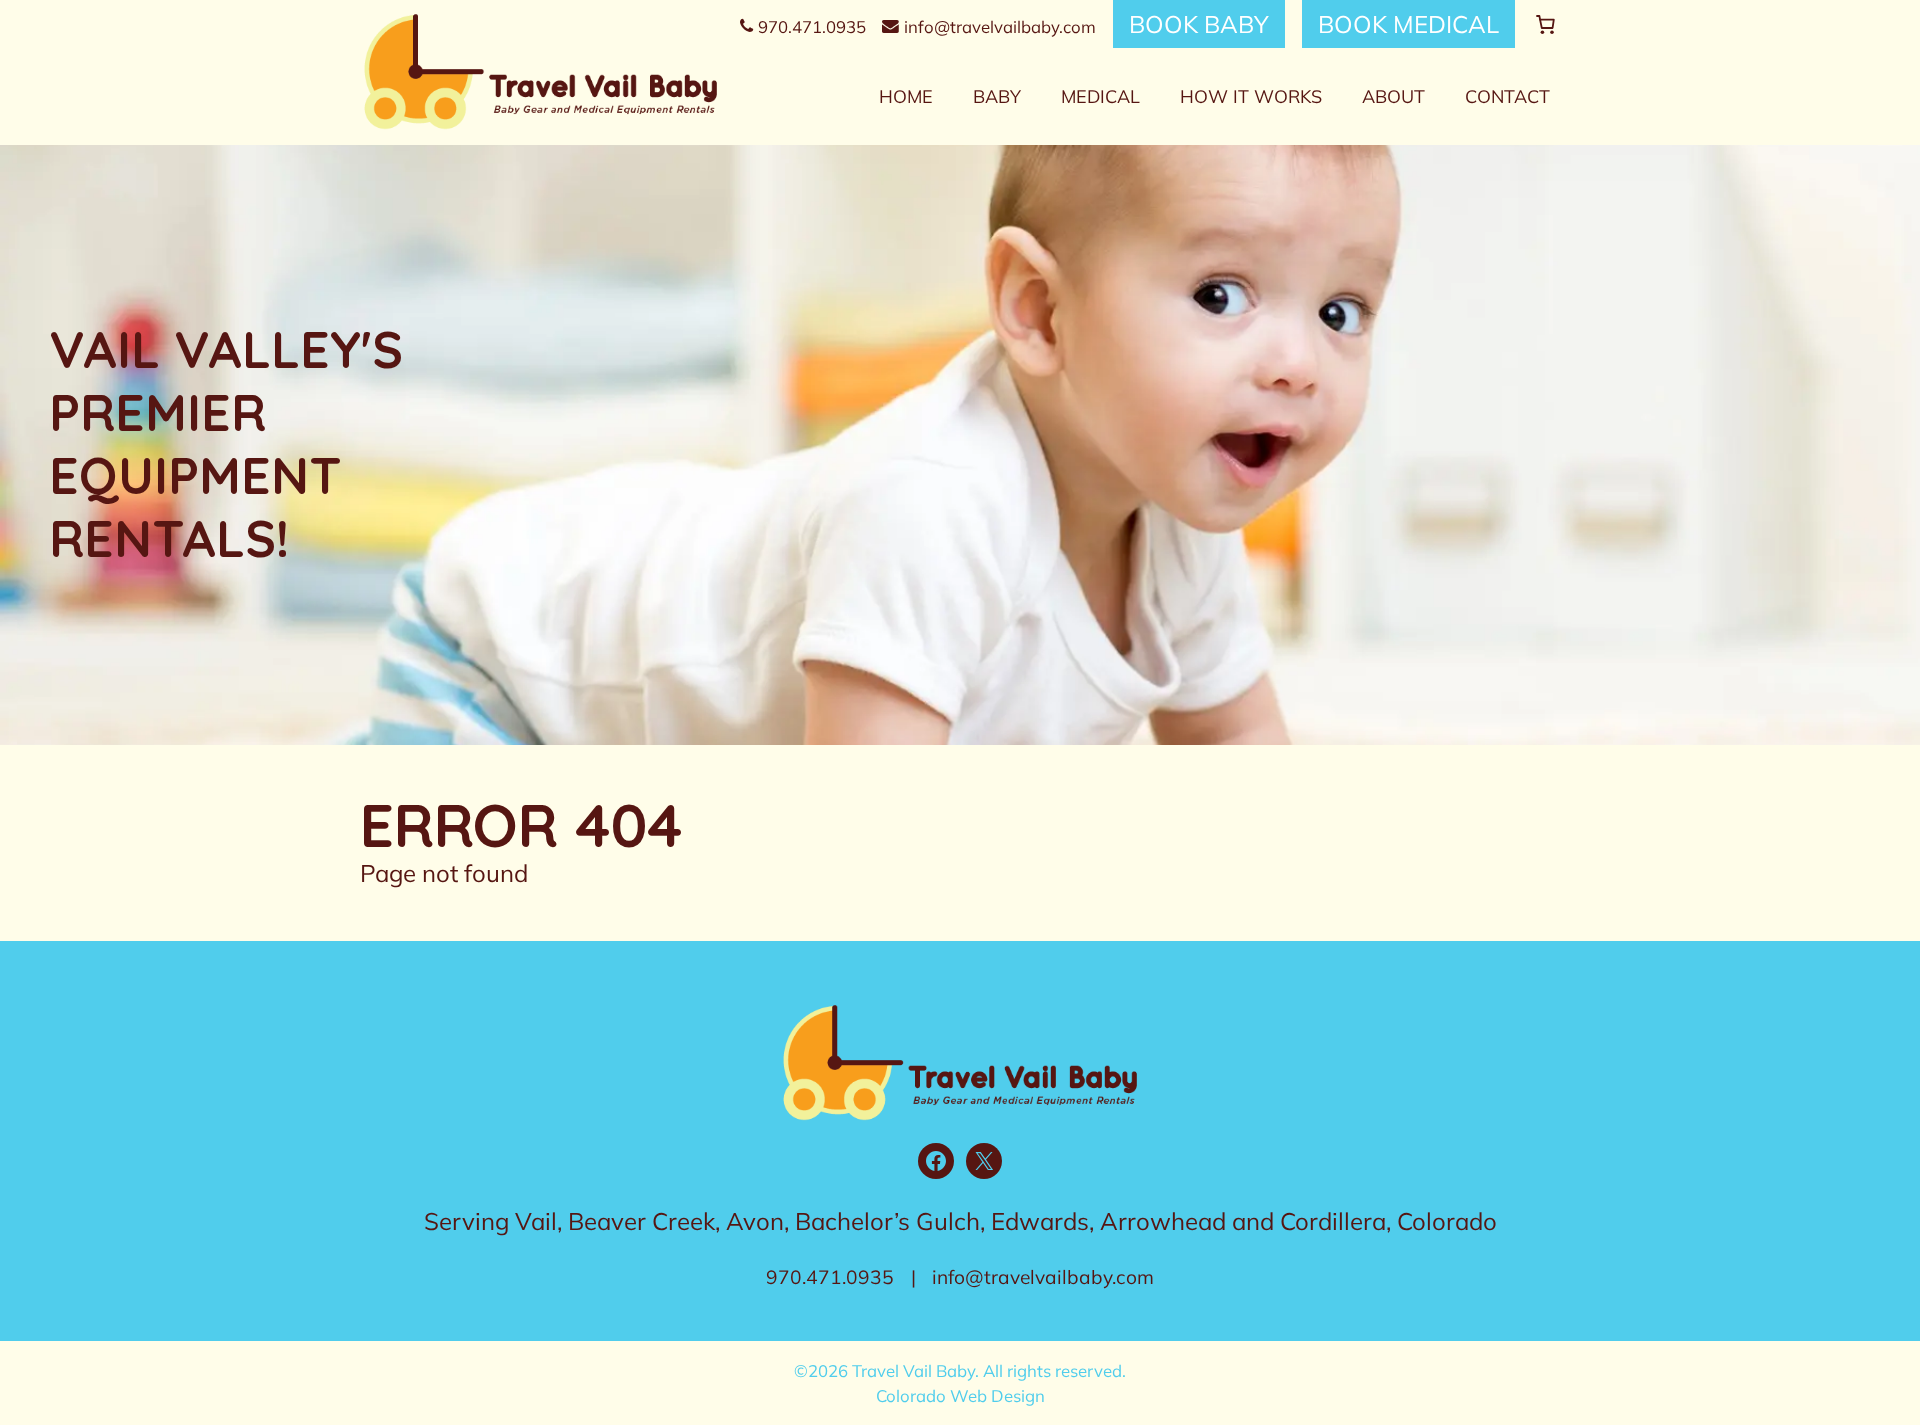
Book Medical (1408, 24)
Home (906, 96)
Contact (1507, 96)
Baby (997, 96)
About (1393, 96)
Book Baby (1199, 24)
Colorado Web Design (960, 1395)
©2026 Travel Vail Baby (884, 1370)
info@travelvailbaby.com (1000, 26)
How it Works (1251, 96)
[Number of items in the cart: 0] (1545, 24)
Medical (1100, 96)
